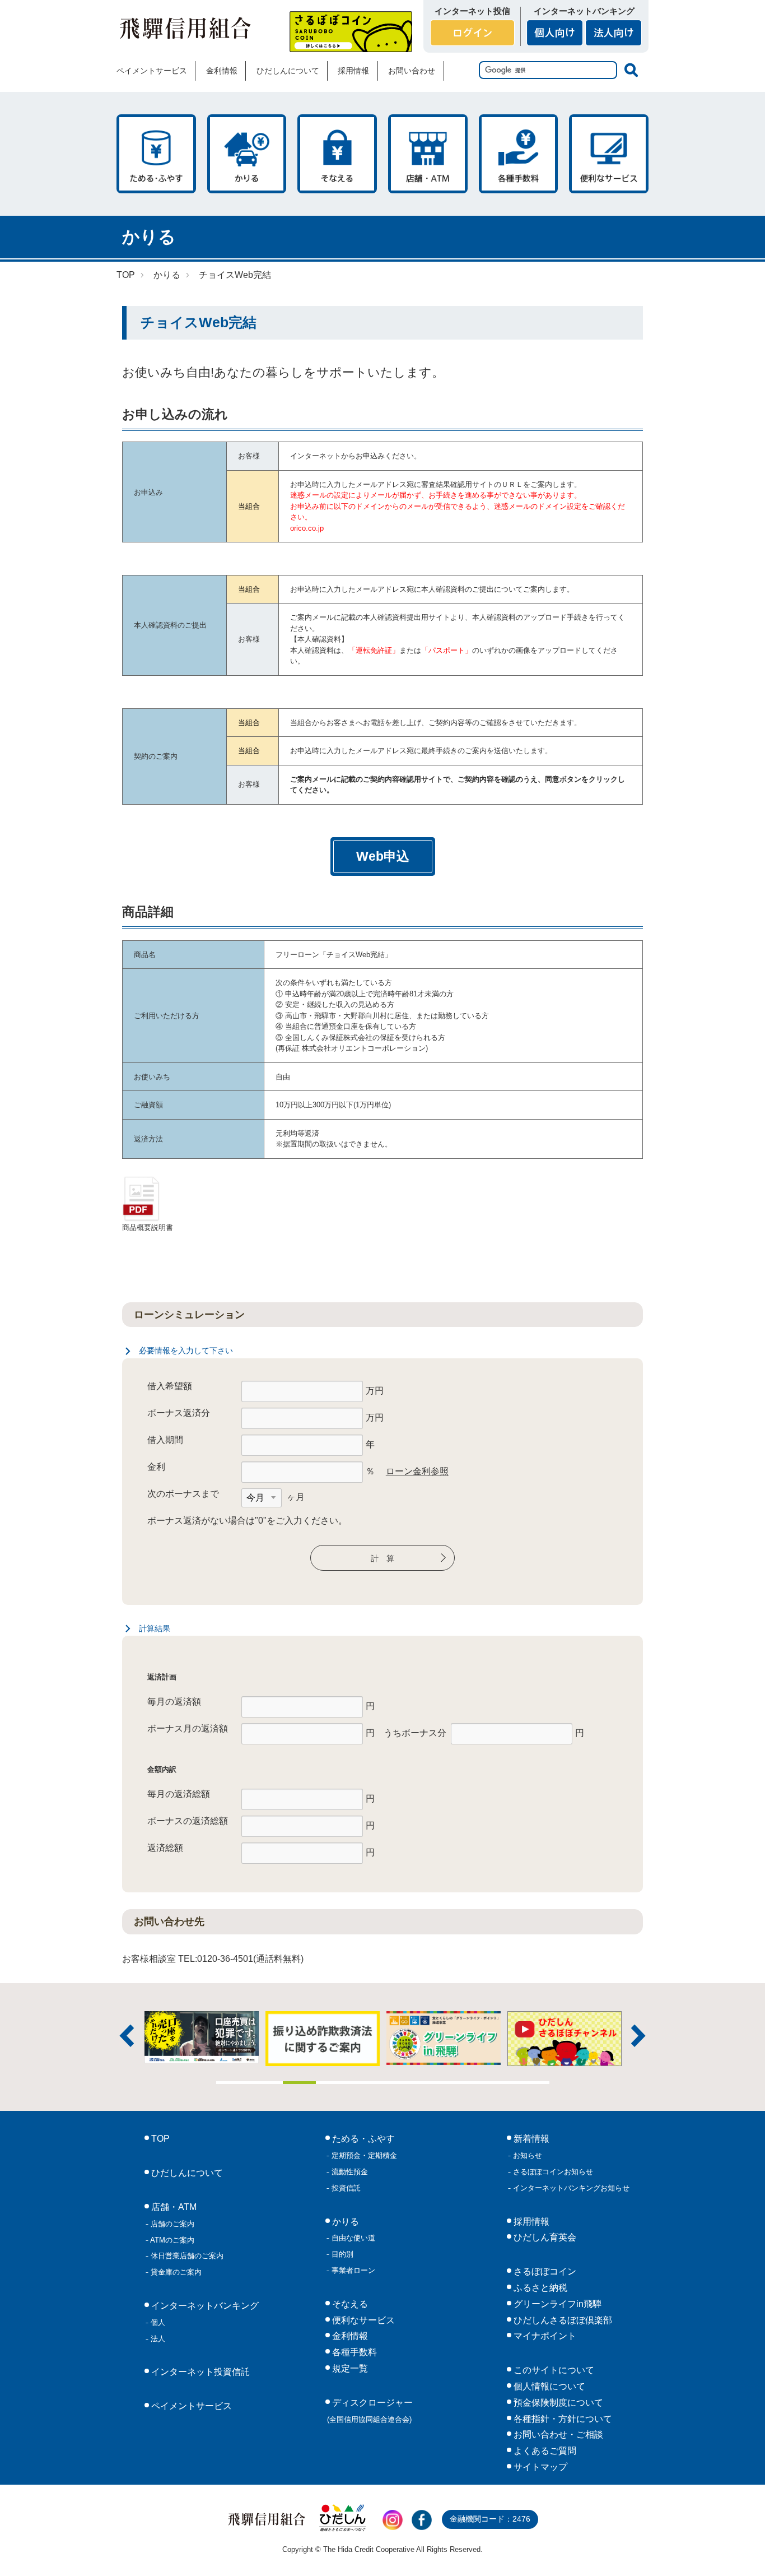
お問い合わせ (412, 71)
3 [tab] (300, 2083)
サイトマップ (539, 2467)
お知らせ (526, 2155)
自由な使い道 (352, 2238)
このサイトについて (553, 2370)
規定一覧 (349, 2368)
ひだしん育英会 (544, 2237)
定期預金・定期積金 (363, 2155)
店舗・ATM (428, 154)
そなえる (337, 154)
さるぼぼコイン (351, 32)
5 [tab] (366, 2083)
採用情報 (353, 71)
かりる (247, 154)
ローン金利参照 (417, 1471)
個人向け (555, 33)
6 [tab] (399, 2083)
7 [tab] (433, 2083)
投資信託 (345, 2188)
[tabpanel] (444, 2039)
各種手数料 (519, 154)
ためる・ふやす (156, 154)
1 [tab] (233, 2083)
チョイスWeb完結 (235, 275)
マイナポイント (544, 2336)
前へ (127, 2036)
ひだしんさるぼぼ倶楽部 (562, 2320)
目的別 (341, 2254)
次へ (638, 2036)
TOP (126, 275)
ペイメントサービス (152, 71)
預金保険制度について (557, 2403)
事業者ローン (352, 2270)
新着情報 (530, 2139)
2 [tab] (266, 2083)
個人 (157, 2322)
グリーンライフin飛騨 (556, 2304)
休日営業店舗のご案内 (186, 2256)
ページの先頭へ (741, 2552)
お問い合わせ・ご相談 (557, 2435)
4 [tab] (333, 2083)
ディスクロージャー (370, 2411)
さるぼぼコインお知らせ (552, 2172)
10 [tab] (533, 2083)
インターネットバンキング (204, 2306)
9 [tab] (500, 2083)
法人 (157, 2339)
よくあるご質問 (544, 2451)
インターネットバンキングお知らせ (570, 2188)
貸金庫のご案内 (175, 2272)
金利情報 (222, 71)
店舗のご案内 (171, 2224)
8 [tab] (466, 2083)
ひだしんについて (288, 71)
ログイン (472, 33)
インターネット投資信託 (199, 2372)
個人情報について (548, 2386)
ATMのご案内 (171, 2240)
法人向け (614, 33)
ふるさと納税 (539, 2288)
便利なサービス (609, 154)
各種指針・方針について (562, 2419)
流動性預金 (349, 2172)
